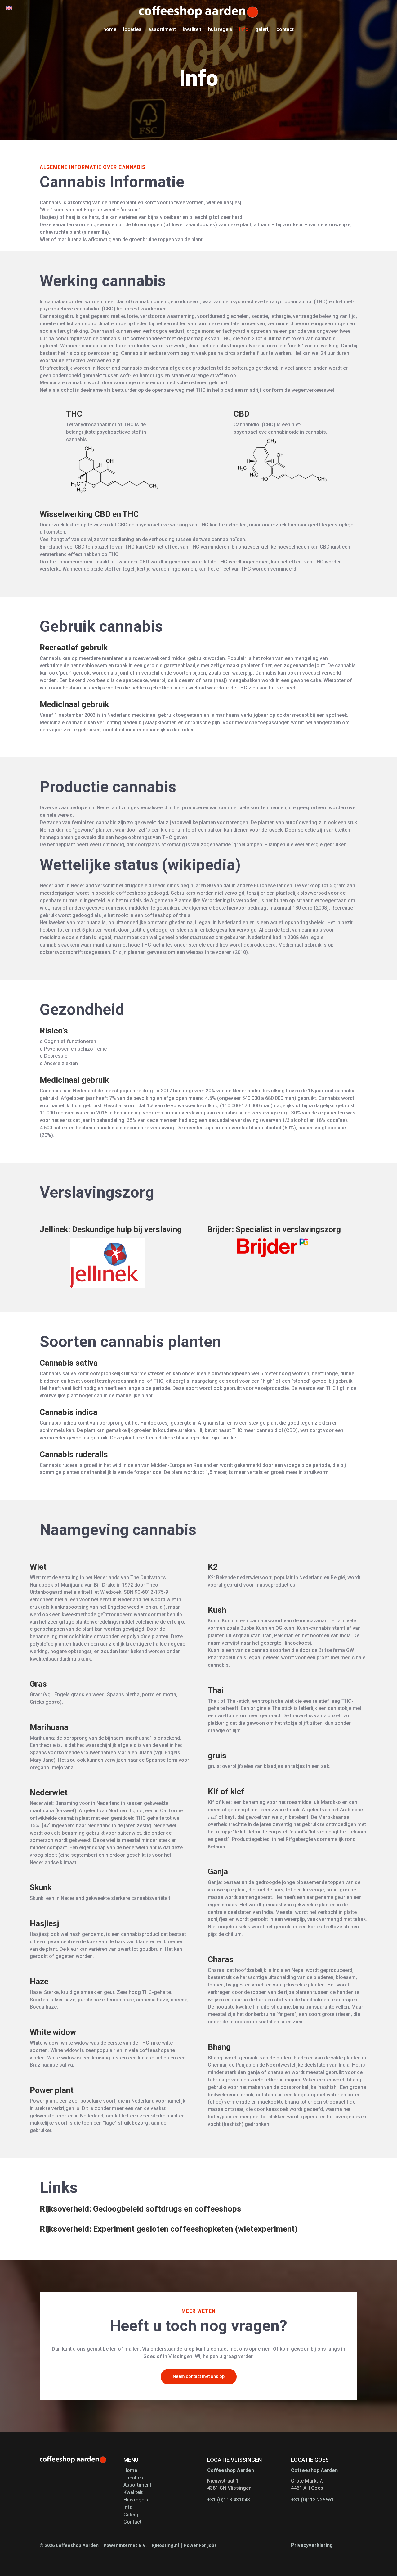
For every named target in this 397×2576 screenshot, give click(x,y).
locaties (132, 29)
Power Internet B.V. (125, 2545)
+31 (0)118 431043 (229, 2500)
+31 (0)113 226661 (312, 2500)
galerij (262, 29)
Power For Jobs (200, 2545)
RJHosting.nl (165, 2545)
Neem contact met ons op (199, 2376)
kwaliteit (192, 29)
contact (285, 29)
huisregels (220, 29)
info (244, 29)
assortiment (162, 29)
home (110, 29)
